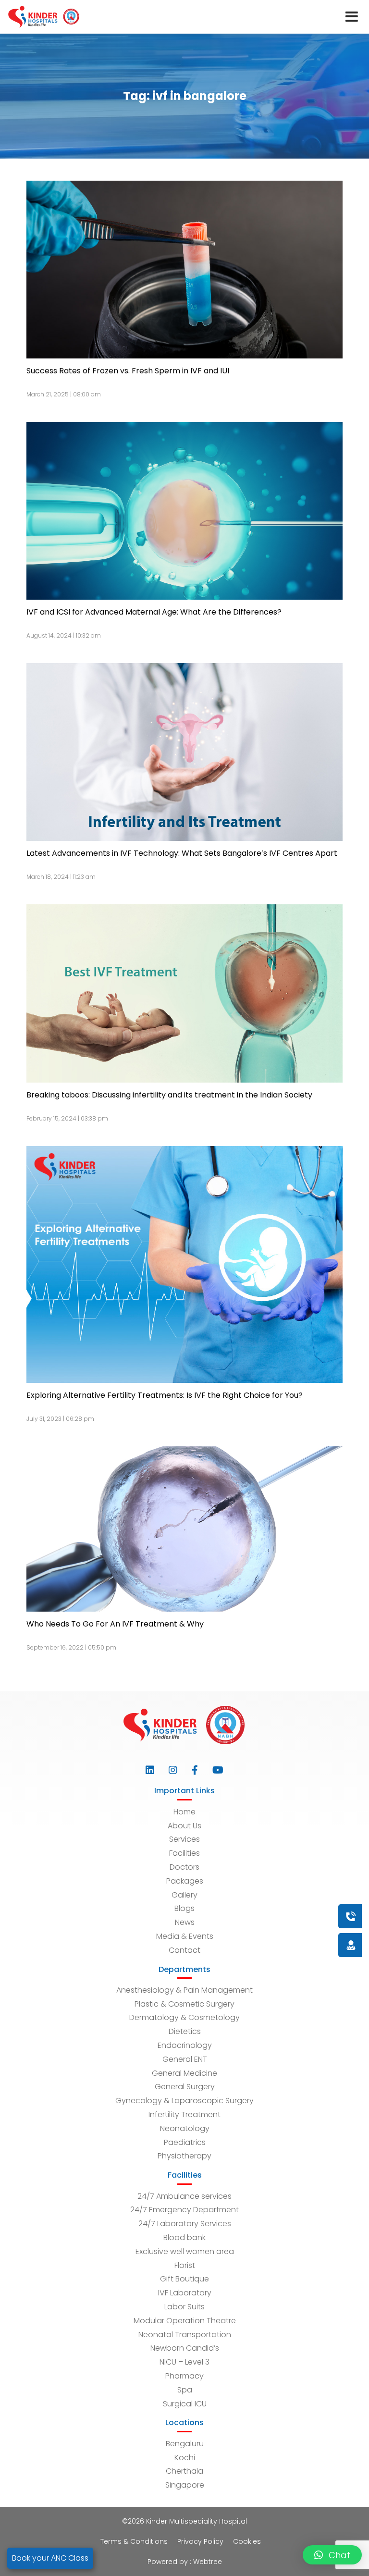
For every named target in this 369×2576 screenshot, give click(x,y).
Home (184, 1812)
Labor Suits (184, 2307)
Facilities (184, 1853)
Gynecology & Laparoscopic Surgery (184, 2101)
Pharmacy (184, 2376)
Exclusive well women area (185, 2251)
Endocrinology (185, 2045)
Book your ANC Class (50, 2558)
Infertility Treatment (184, 2114)
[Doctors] (319, 1945)
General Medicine (184, 2073)
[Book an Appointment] (293, 1916)
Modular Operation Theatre (185, 2321)
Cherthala (184, 2471)
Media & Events (185, 1936)
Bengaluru (185, 2444)
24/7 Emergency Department (184, 2210)
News (185, 1922)
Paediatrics (185, 2142)
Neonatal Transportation (185, 2335)
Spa (185, 2390)
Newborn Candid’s (185, 2348)
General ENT (185, 2059)
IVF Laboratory (185, 2293)
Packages (185, 1881)
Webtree (208, 2562)
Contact (184, 1950)
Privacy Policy (200, 2541)
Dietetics (185, 2031)
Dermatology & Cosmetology (184, 2017)
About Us (184, 1826)
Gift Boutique (184, 2279)
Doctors (184, 1867)
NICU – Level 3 (184, 2362)
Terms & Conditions (134, 2541)
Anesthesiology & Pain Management (184, 1990)
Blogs (184, 1908)
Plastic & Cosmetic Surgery (184, 2004)
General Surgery (185, 2087)
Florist (185, 2265)
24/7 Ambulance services (184, 2196)
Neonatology (185, 2128)
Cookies (247, 2541)
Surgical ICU (185, 2404)
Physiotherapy (184, 2156)
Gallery (184, 1895)
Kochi (185, 2458)
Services (184, 1839)
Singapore (185, 2485)
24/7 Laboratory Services (185, 2224)
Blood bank (184, 2237)
